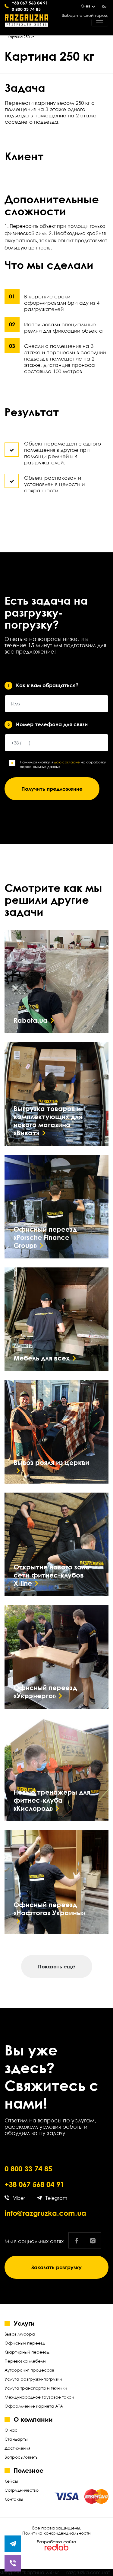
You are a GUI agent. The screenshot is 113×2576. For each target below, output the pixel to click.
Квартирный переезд (27, 2352)
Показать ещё (57, 1966)
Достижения (17, 2448)
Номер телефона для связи (48, 724)
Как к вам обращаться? (43, 685)
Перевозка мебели (25, 2361)
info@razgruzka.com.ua (45, 2213)
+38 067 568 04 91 (34, 2184)
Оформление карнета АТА (34, 2406)
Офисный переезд (25, 2343)
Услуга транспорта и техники (36, 2388)
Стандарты (16, 2439)
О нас (11, 2430)
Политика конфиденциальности (56, 2533)
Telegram (56, 2198)
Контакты (14, 2499)
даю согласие (67, 762)
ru (104, 6)
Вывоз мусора (20, 2334)
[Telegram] (13, 2544)
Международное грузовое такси (39, 2397)
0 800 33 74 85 (26, 9)
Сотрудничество (22, 2490)
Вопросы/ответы (21, 2457)
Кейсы (11, 2481)
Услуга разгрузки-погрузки (33, 2379)
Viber (19, 2198)
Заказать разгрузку (56, 2267)
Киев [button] (85, 6)
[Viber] (13, 2563)
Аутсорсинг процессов (29, 2370)
